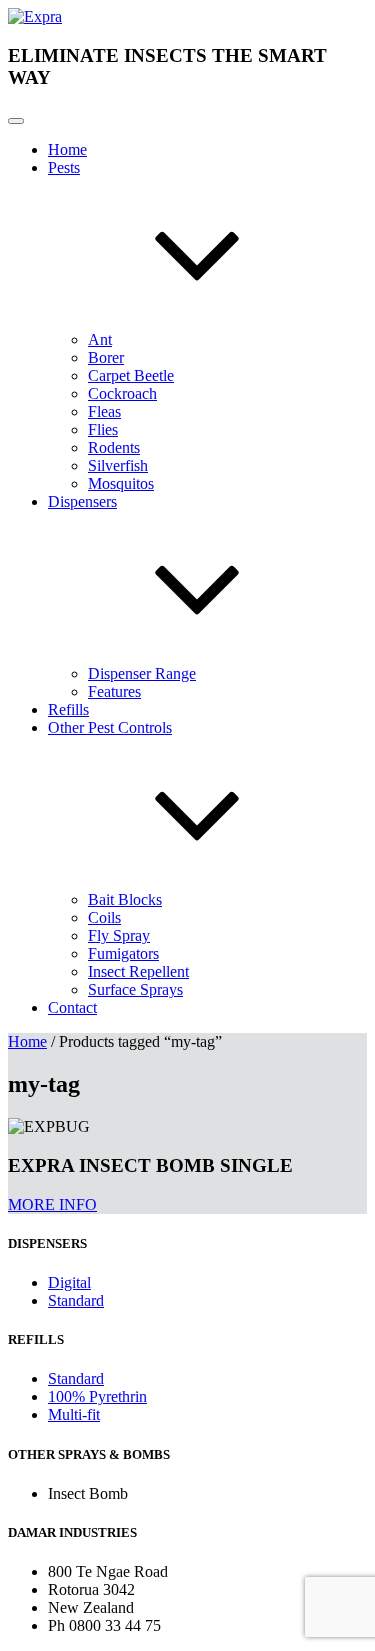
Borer (106, 357)
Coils (104, 917)
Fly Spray (119, 935)
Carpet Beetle (131, 375)
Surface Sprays (135, 989)
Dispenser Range (142, 673)
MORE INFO (52, 1204)
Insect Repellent (138, 971)
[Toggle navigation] (16, 121)
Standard (76, 1300)
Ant (100, 339)
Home (67, 149)
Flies (103, 429)
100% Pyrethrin (97, 1396)
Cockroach (122, 393)
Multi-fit (74, 1414)
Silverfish (118, 465)
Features (114, 691)
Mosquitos (121, 483)
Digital (69, 1282)
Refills (68, 709)
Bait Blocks (125, 899)
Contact (72, 1007)
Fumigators (123, 953)
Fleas (104, 411)
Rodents (114, 447)
